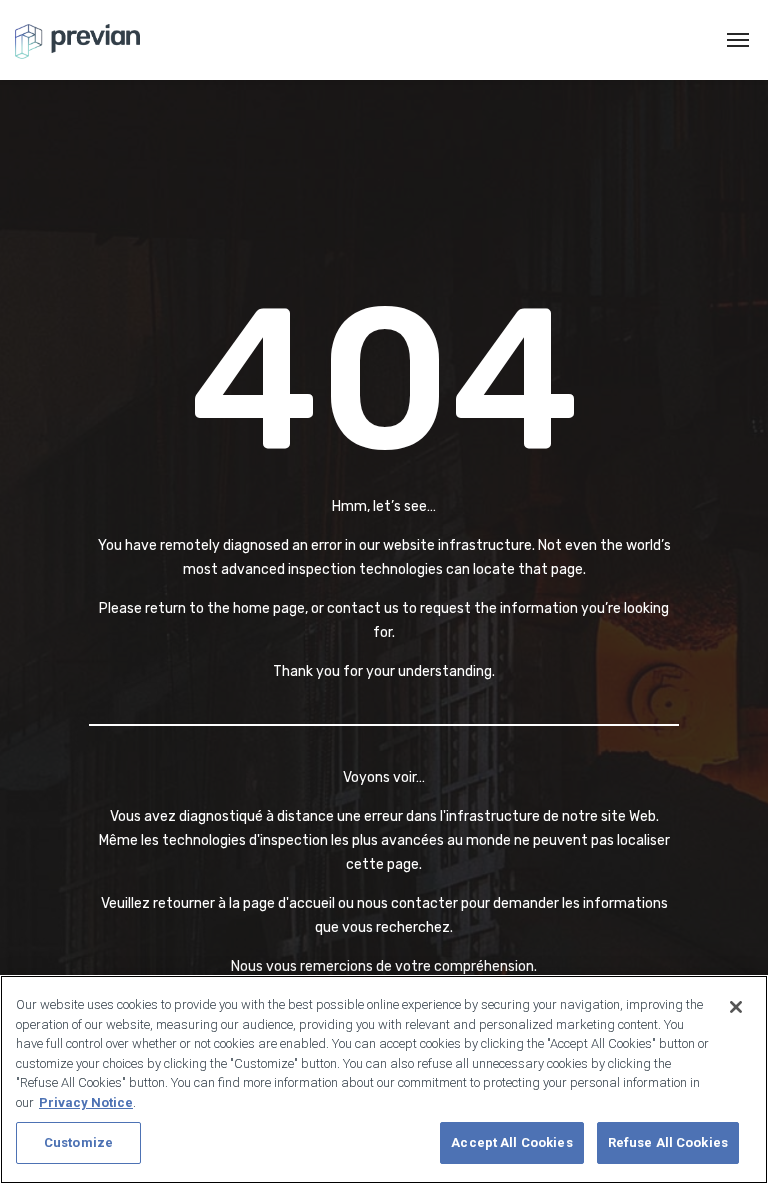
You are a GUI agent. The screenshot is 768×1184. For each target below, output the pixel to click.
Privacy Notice (86, 1102)
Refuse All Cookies (668, 1142)
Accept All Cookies (511, 1142)
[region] (384, 1079)
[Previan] (77, 40)
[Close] (736, 1007)
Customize (78, 1142)
